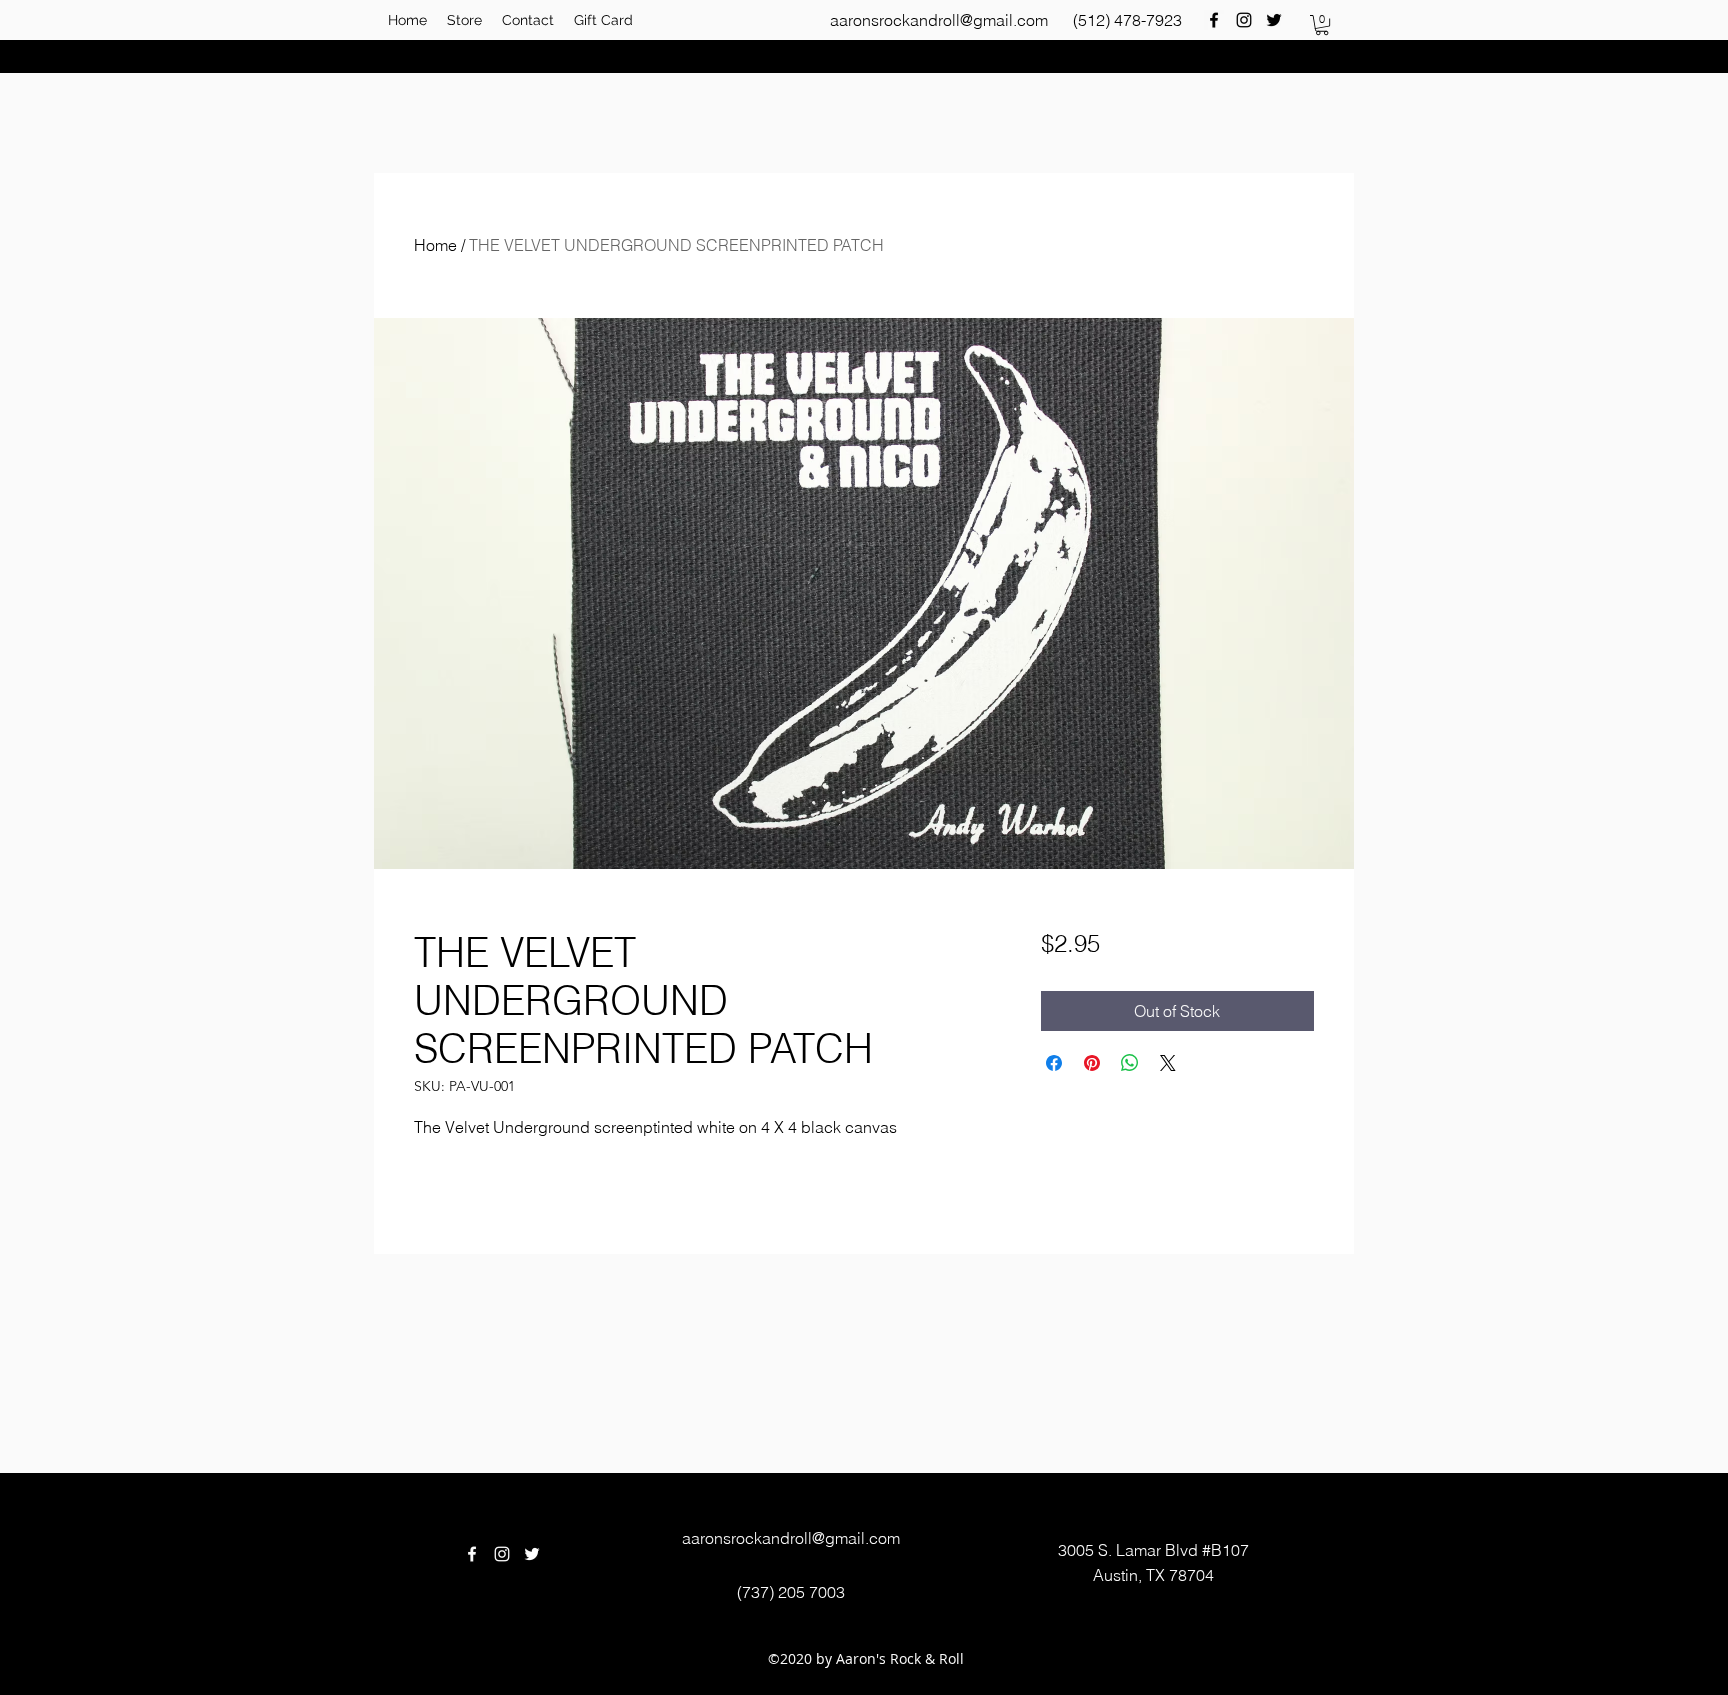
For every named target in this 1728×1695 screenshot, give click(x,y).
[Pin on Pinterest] (1092, 1063)
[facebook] (1214, 20)
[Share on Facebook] (1054, 1063)
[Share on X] (1168, 1063)
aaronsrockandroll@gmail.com (939, 20)
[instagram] (1244, 20)
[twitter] (1274, 20)
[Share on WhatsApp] (1130, 1063)
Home (435, 245)
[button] (1322, 25)
